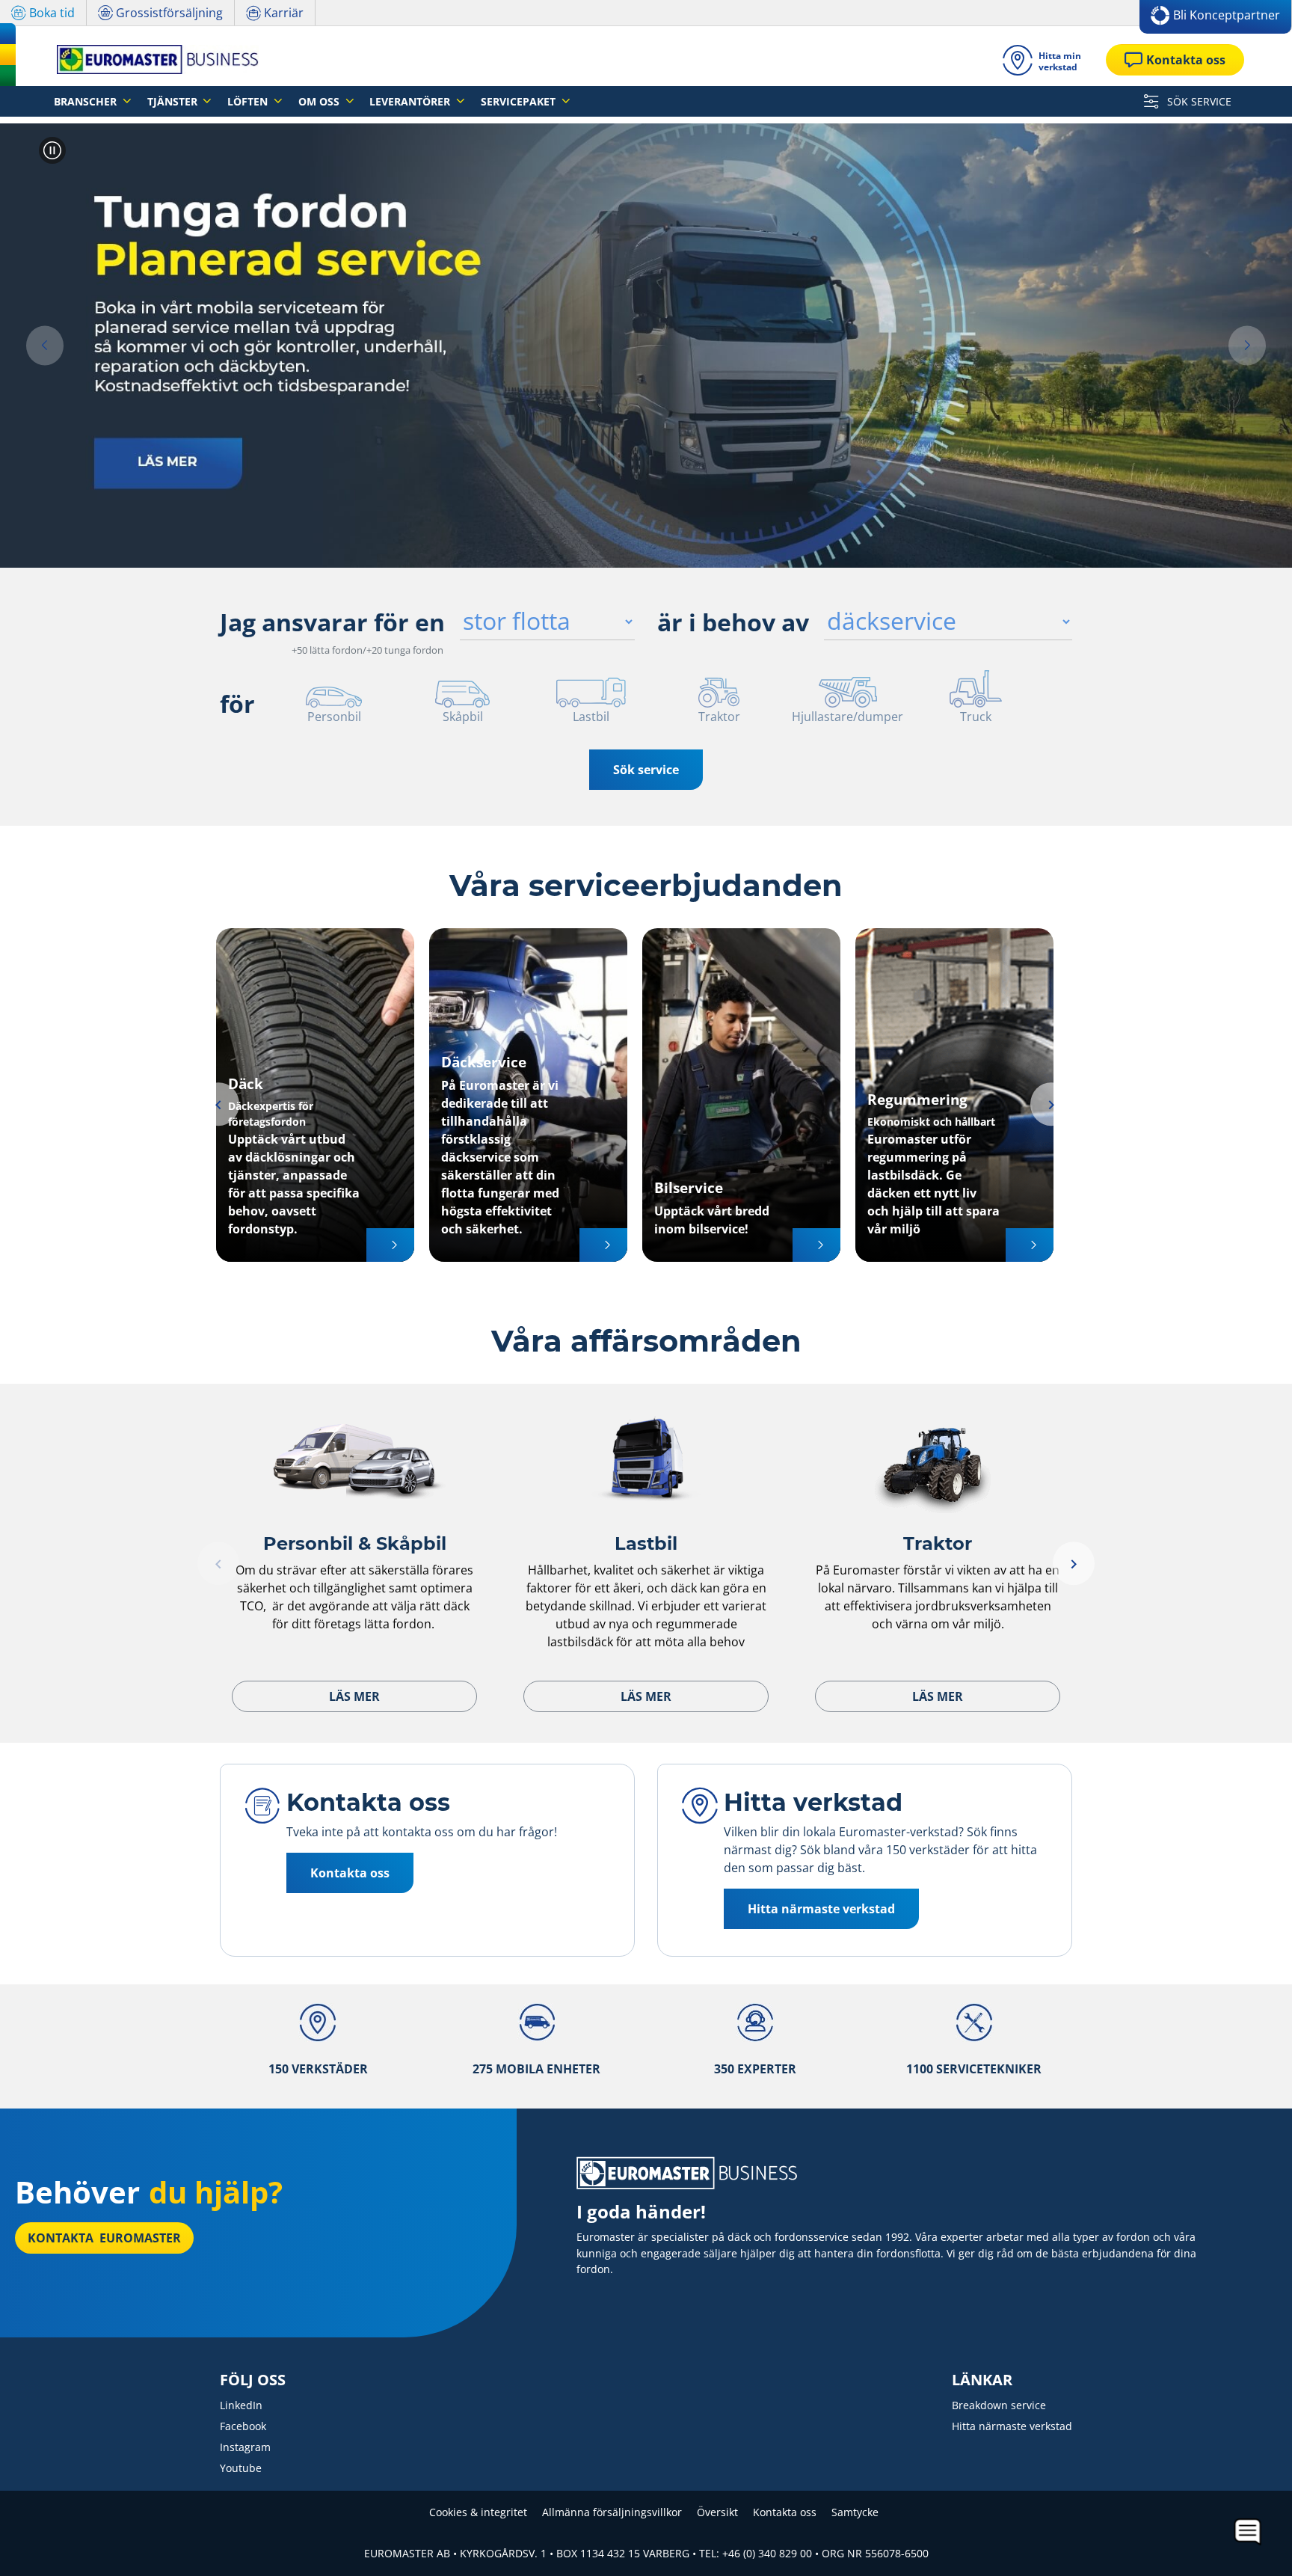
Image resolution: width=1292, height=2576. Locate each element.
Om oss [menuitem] (320, 101)
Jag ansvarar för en (332, 622)
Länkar (982, 2380)
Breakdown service (999, 2405)
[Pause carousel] (52, 150)
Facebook (243, 2426)
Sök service (646, 770)
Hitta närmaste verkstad (1012, 2426)
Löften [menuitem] (249, 101)
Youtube (241, 2468)
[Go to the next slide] (1051, 1104)
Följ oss (253, 2380)
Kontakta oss (785, 2512)
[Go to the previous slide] (218, 1104)
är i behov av (733, 622)
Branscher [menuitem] (87, 101)
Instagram (245, 2447)
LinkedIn (241, 2405)
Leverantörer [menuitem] (411, 101)
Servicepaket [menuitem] (520, 101)
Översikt (717, 2512)
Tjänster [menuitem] (174, 101)
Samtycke (855, 2512)
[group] (646, 346)
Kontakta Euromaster (104, 2238)
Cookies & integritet (478, 2512)
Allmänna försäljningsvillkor (612, 2512)
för (237, 703)
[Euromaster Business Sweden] (153, 59)
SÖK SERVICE (1198, 101)
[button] (45, 346)
